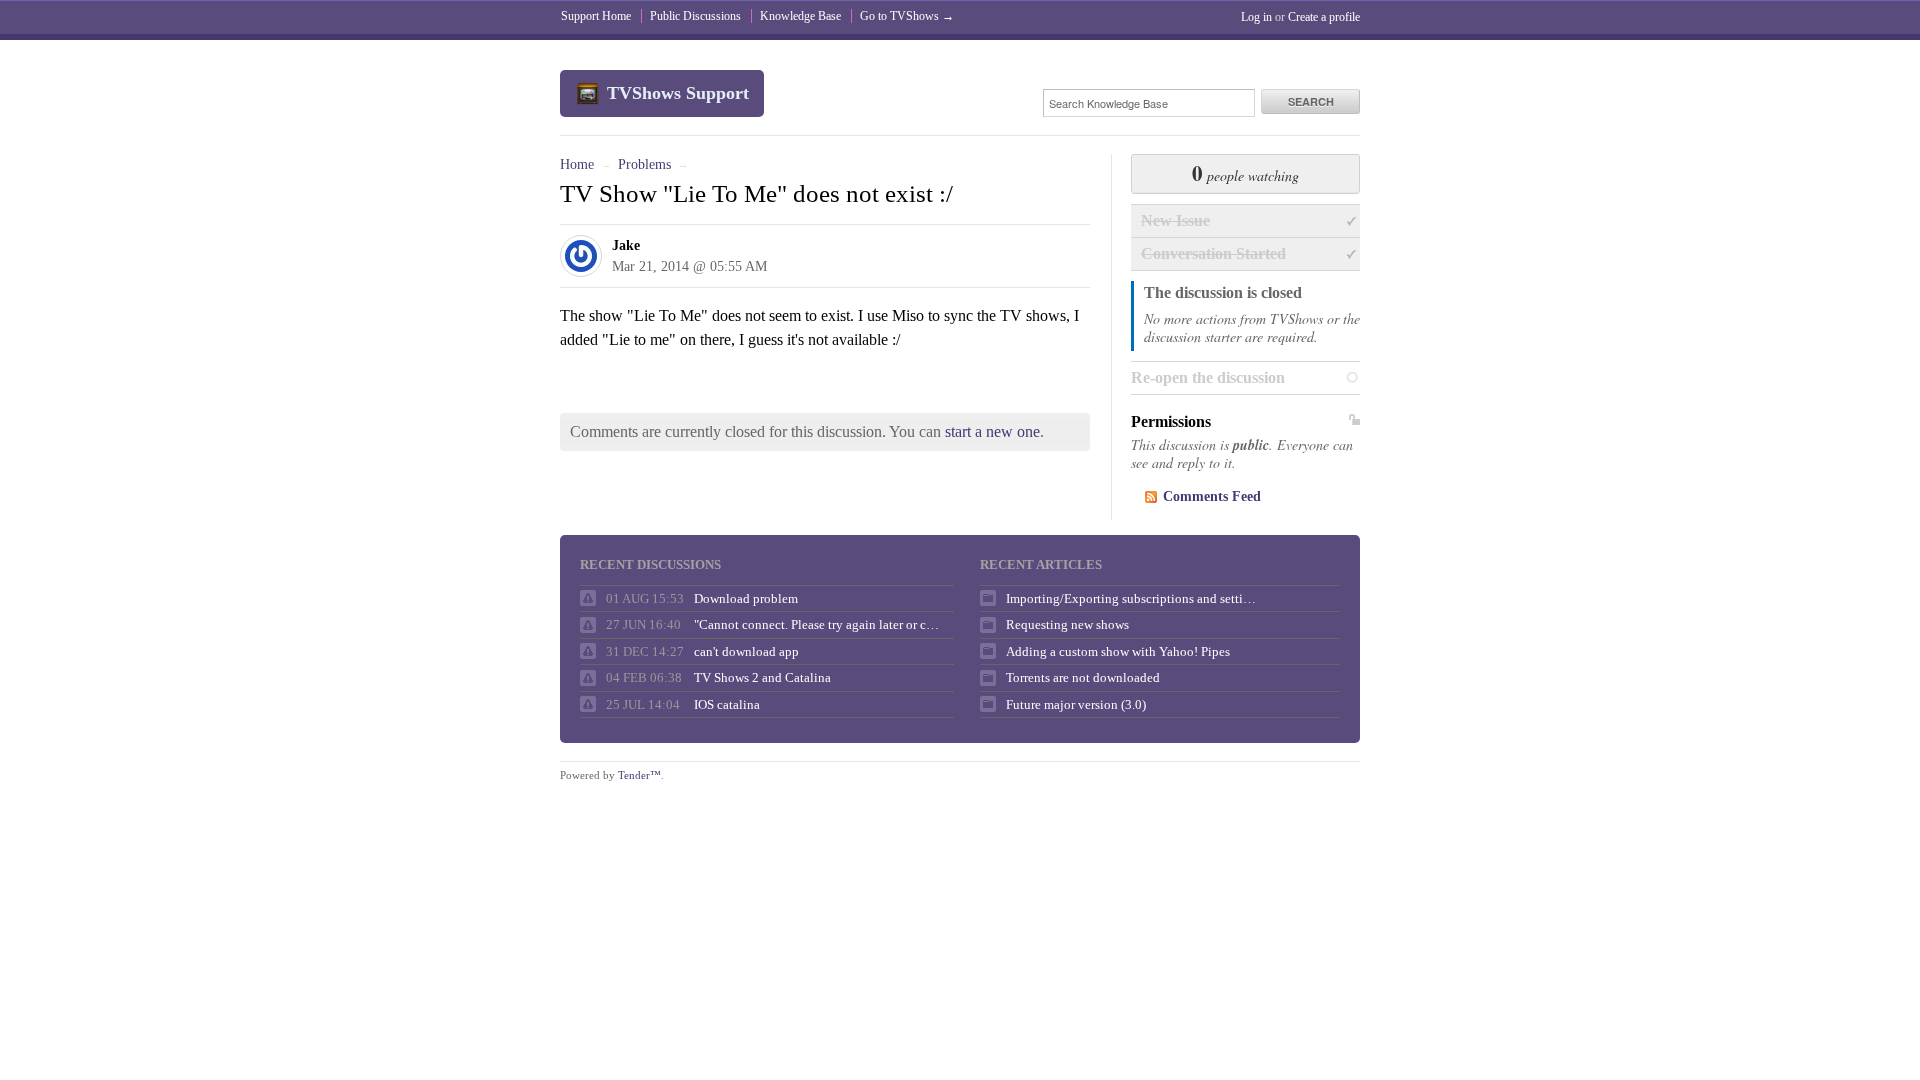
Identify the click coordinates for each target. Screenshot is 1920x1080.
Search (1311, 101)
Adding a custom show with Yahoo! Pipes (1118, 651)
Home (577, 164)
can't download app (746, 651)
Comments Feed (1212, 496)
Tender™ (639, 775)
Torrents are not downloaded (1083, 677)
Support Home (596, 16)
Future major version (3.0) (1076, 704)
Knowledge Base (800, 16)
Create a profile (1324, 17)
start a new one (992, 431)
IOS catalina (727, 704)
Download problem (746, 598)
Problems (644, 164)
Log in (1256, 17)
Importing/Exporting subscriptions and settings (1131, 598)
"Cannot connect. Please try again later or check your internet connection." (819, 624)
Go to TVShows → (907, 16)
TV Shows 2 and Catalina (762, 677)
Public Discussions (695, 16)
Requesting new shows (1067, 624)
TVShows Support (678, 93)
